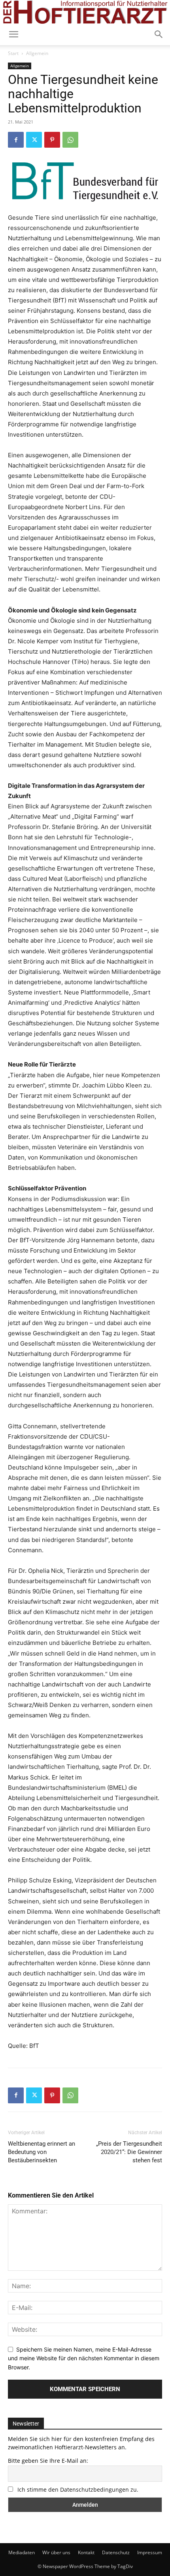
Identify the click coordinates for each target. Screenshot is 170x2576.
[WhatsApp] (70, 140)
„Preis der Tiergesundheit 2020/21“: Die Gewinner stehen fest (129, 2152)
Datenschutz (116, 2552)
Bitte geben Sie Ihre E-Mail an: (48, 2461)
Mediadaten (22, 2552)
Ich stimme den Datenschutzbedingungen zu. (78, 2489)
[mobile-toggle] (13, 34)
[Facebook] (16, 140)
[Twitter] (34, 140)
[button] (159, 34)
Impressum (150, 2552)
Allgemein (37, 53)
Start (13, 53)
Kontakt (86, 2552)
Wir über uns (56, 2552)
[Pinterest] (52, 140)
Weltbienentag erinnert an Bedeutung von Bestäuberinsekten (42, 2152)
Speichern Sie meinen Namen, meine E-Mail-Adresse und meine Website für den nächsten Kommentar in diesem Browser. (84, 2358)
